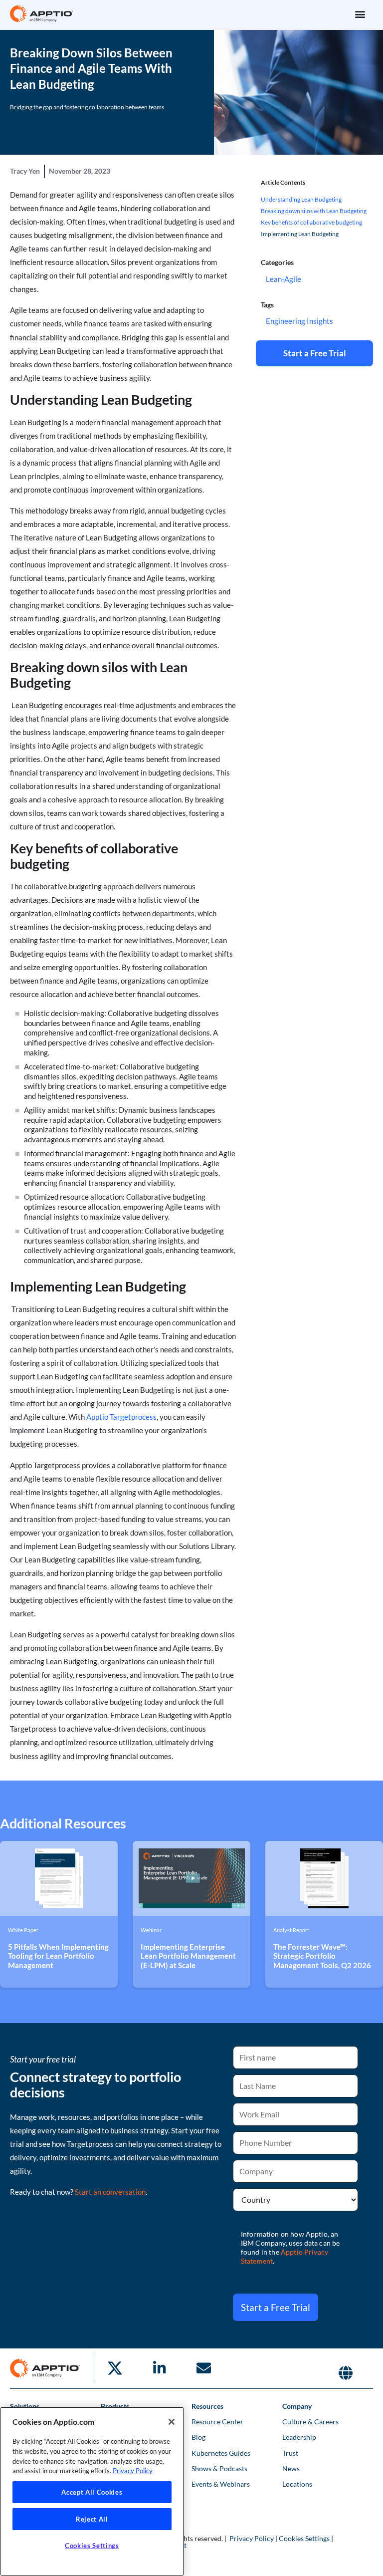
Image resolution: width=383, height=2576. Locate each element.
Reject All (92, 2519)
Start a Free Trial (276, 2307)
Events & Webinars (221, 2484)
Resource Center (217, 2422)
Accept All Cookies (92, 2492)
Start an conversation (110, 2192)
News (291, 2468)
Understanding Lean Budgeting (301, 199)
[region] (92, 2491)
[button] (360, 14)
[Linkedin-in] (159, 2368)
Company (297, 2406)
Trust (290, 2453)
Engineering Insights (299, 321)
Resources (207, 2406)
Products (115, 2406)
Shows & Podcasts (219, 2468)
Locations (297, 2484)
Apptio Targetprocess (121, 1417)
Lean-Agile (284, 279)
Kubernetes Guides (221, 2453)
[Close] (172, 2422)
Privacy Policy (252, 2538)
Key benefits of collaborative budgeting (311, 222)
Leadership (299, 2437)
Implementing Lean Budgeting (300, 234)
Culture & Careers (310, 2422)
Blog (198, 2437)
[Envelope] (203, 2368)
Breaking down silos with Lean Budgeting (314, 211)
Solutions (25, 2406)
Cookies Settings (304, 2538)
